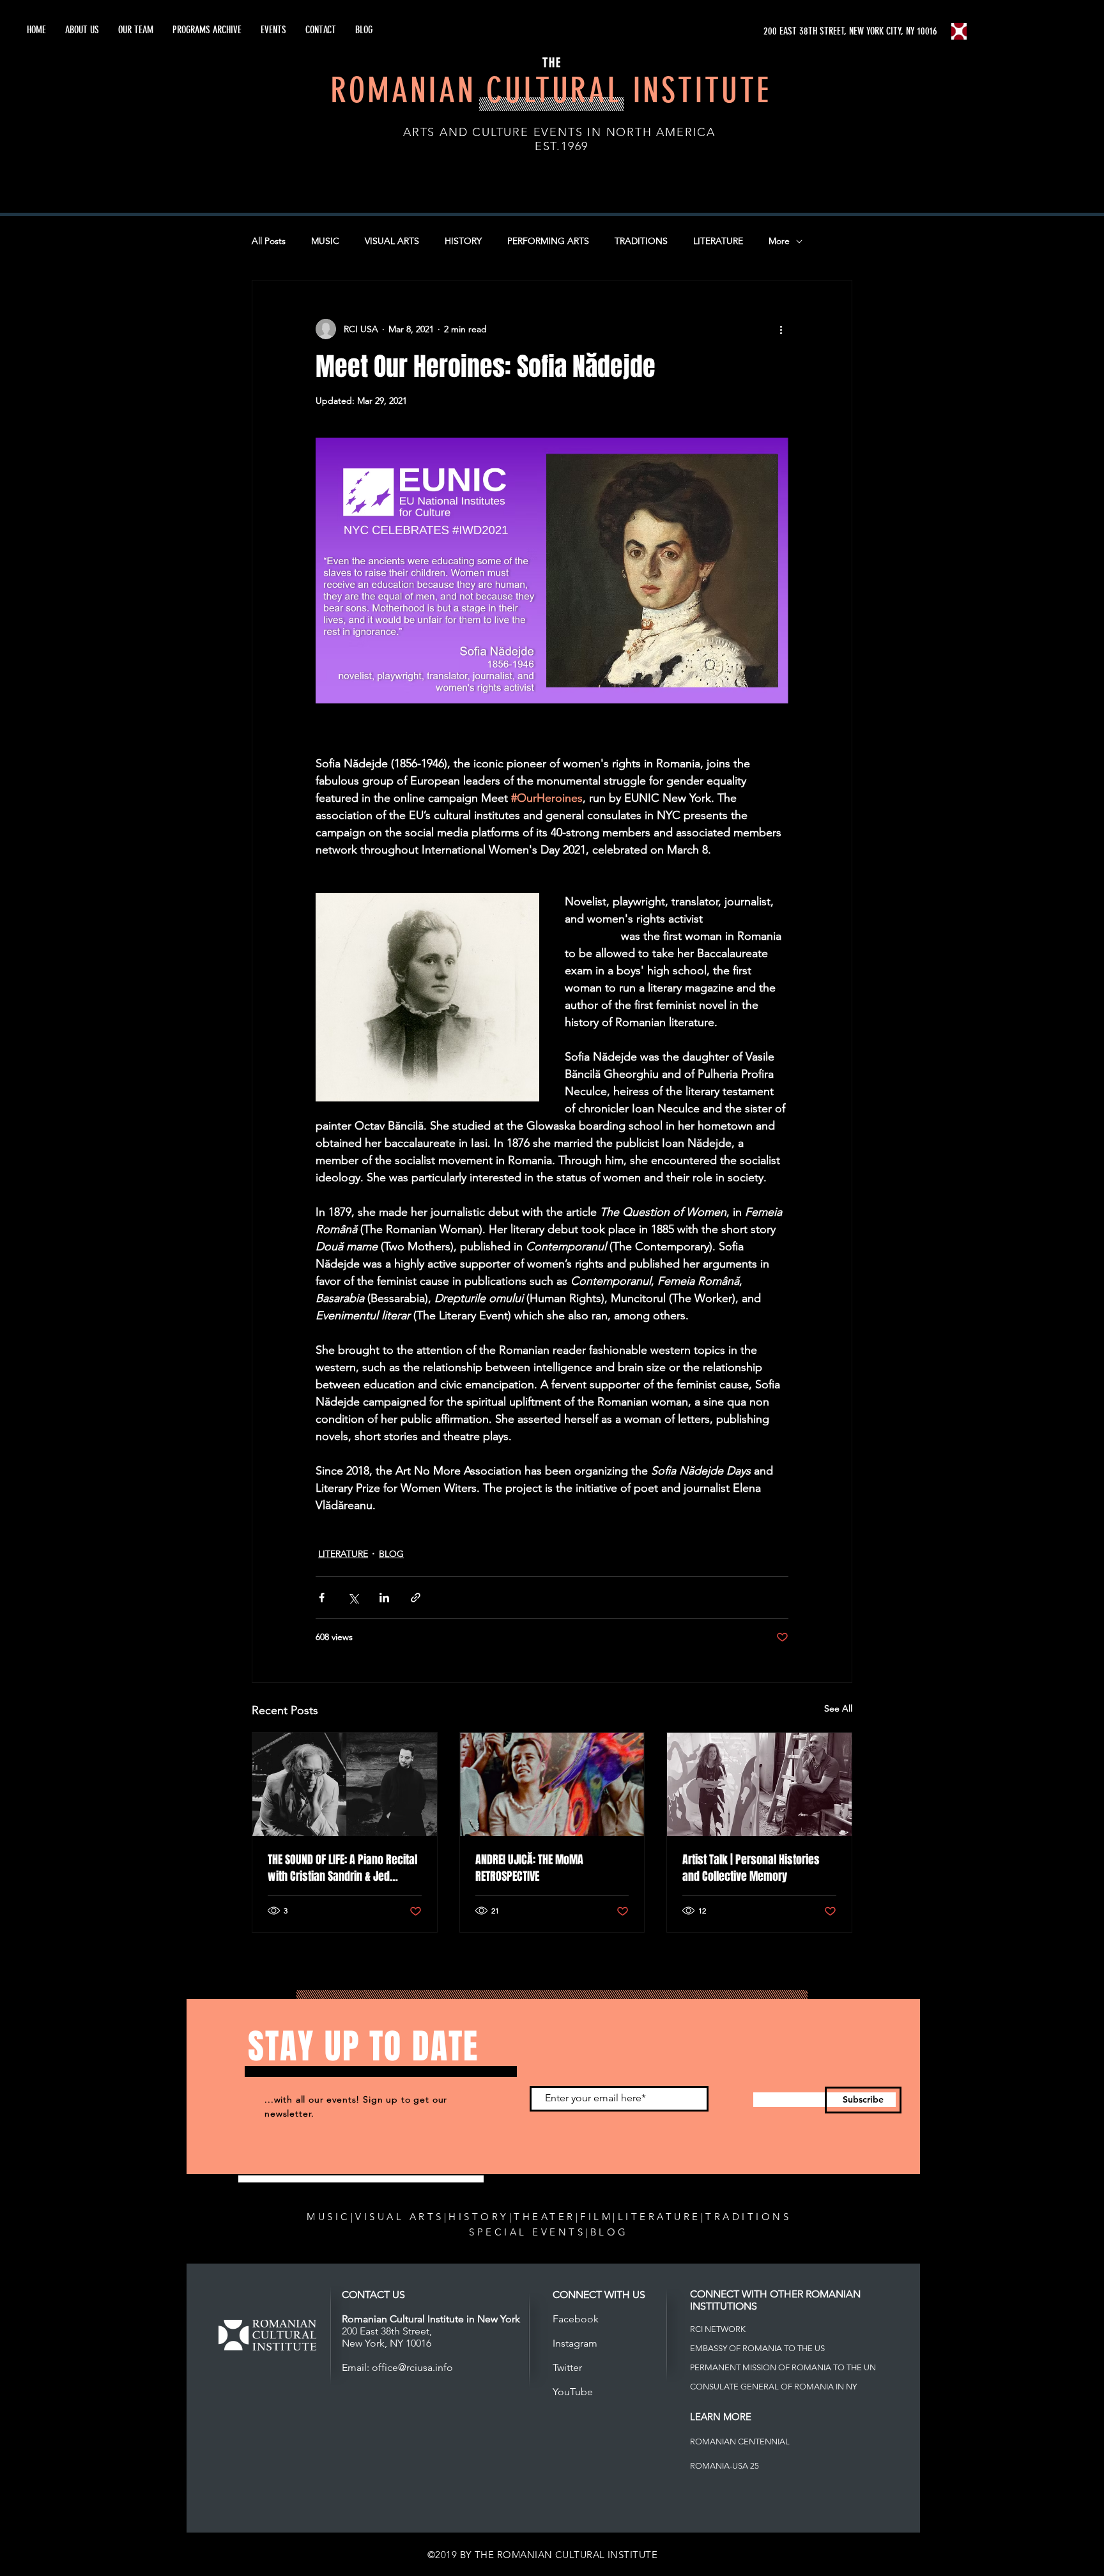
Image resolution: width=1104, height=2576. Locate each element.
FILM (596, 2217)
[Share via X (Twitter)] (353, 1598)
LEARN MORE (721, 2417)
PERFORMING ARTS (548, 241)
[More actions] (781, 329)
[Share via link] (416, 1598)
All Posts (269, 241)
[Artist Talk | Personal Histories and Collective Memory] (759, 1784)
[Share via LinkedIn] (384, 1598)
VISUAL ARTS (392, 241)
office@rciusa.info (412, 2367)
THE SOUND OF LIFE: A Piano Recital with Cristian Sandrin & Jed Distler (342, 1868)
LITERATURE (718, 241)
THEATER (545, 2217)
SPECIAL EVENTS (527, 2232)
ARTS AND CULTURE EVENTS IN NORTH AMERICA (559, 132)
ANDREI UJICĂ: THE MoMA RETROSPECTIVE (529, 1868)
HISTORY (463, 241)
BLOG (391, 1554)
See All (838, 1708)
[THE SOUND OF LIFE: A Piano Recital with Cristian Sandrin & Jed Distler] (345, 1784)
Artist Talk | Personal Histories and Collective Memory (751, 1868)
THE (552, 63)
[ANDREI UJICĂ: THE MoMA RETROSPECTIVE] (552, 1784)
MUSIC (325, 241)
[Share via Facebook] (322, 1598)
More (779, 241)
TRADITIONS (641, 241)
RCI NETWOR (715, 2329)
